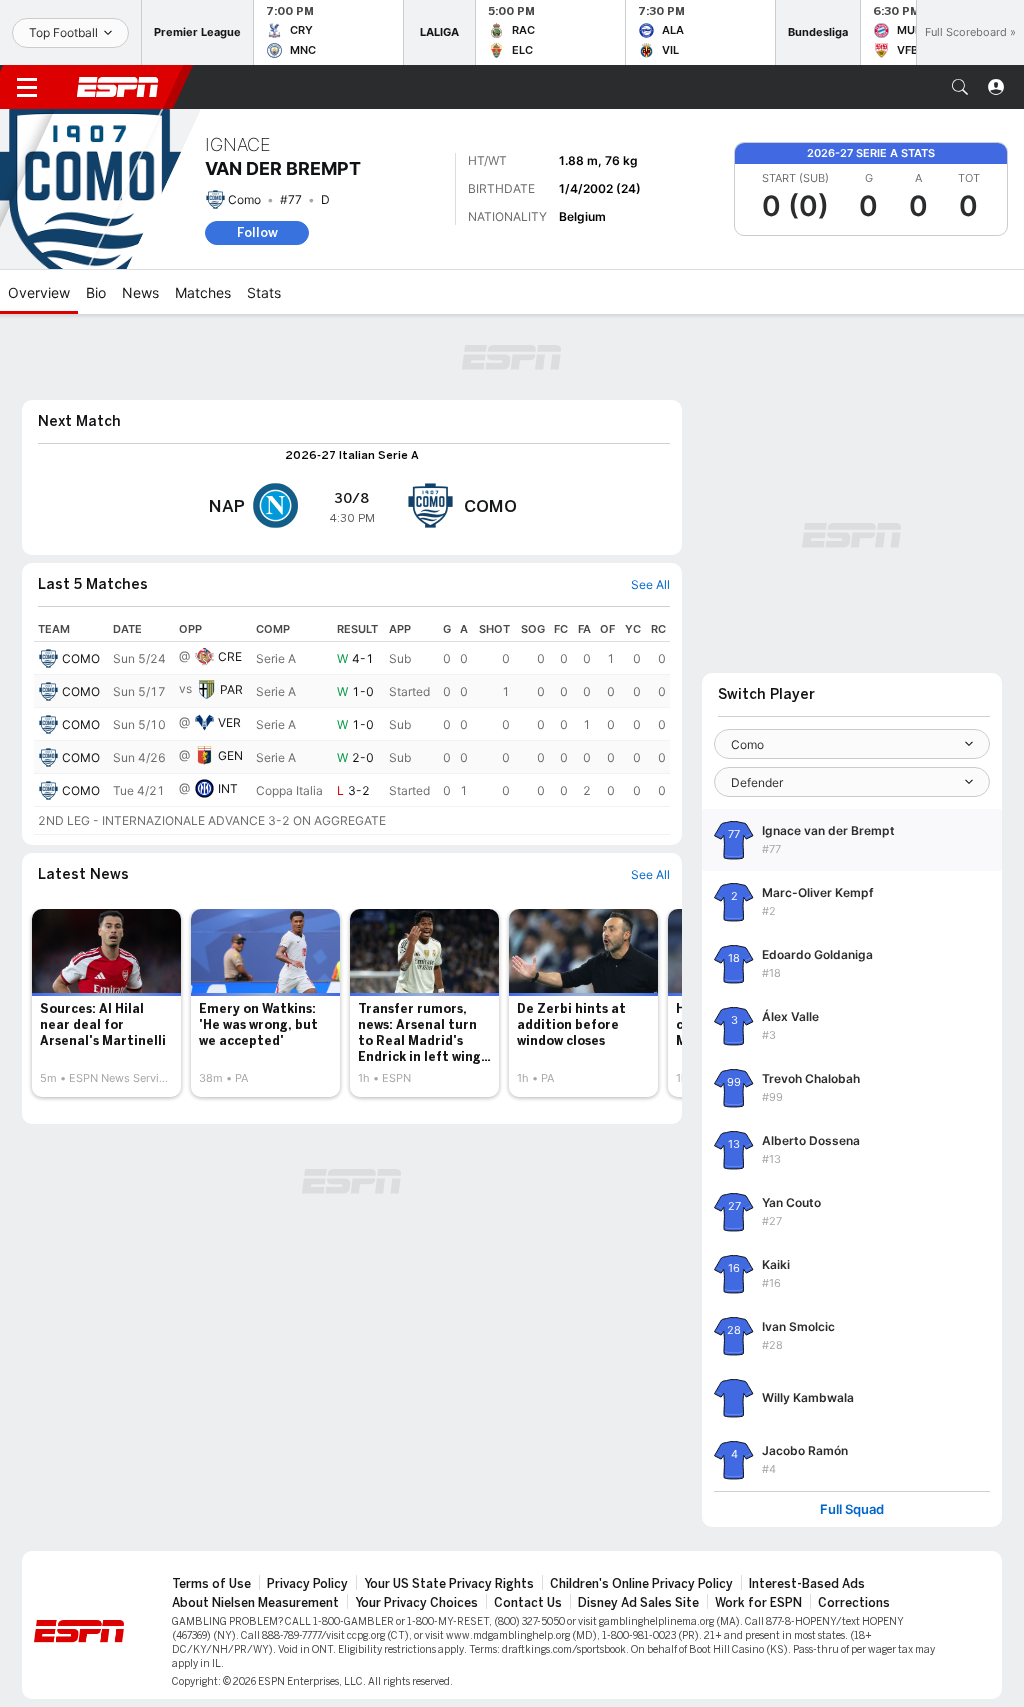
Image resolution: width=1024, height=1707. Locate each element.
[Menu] (27, 87)
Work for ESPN (758, 1603)
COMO (81, 658)
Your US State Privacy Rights (449, 1584)
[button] (960, 87)
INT (228, 788)
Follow (257, 232)
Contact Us (528, 1603)
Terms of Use (211, 1584)
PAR (231, 689)
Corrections (854, 1603)
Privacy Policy (307, 1584)
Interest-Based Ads (807, 1584)
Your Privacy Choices (416, 1603)
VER (229, 722)
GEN (230, 755)
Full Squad (852, 1509)
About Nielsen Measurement (255, 1603)
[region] (352, 726)
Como (244, 199)
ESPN (118, 87)
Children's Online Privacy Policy (641, 1584)
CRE (230, 656)
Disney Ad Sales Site (638, 1603)
